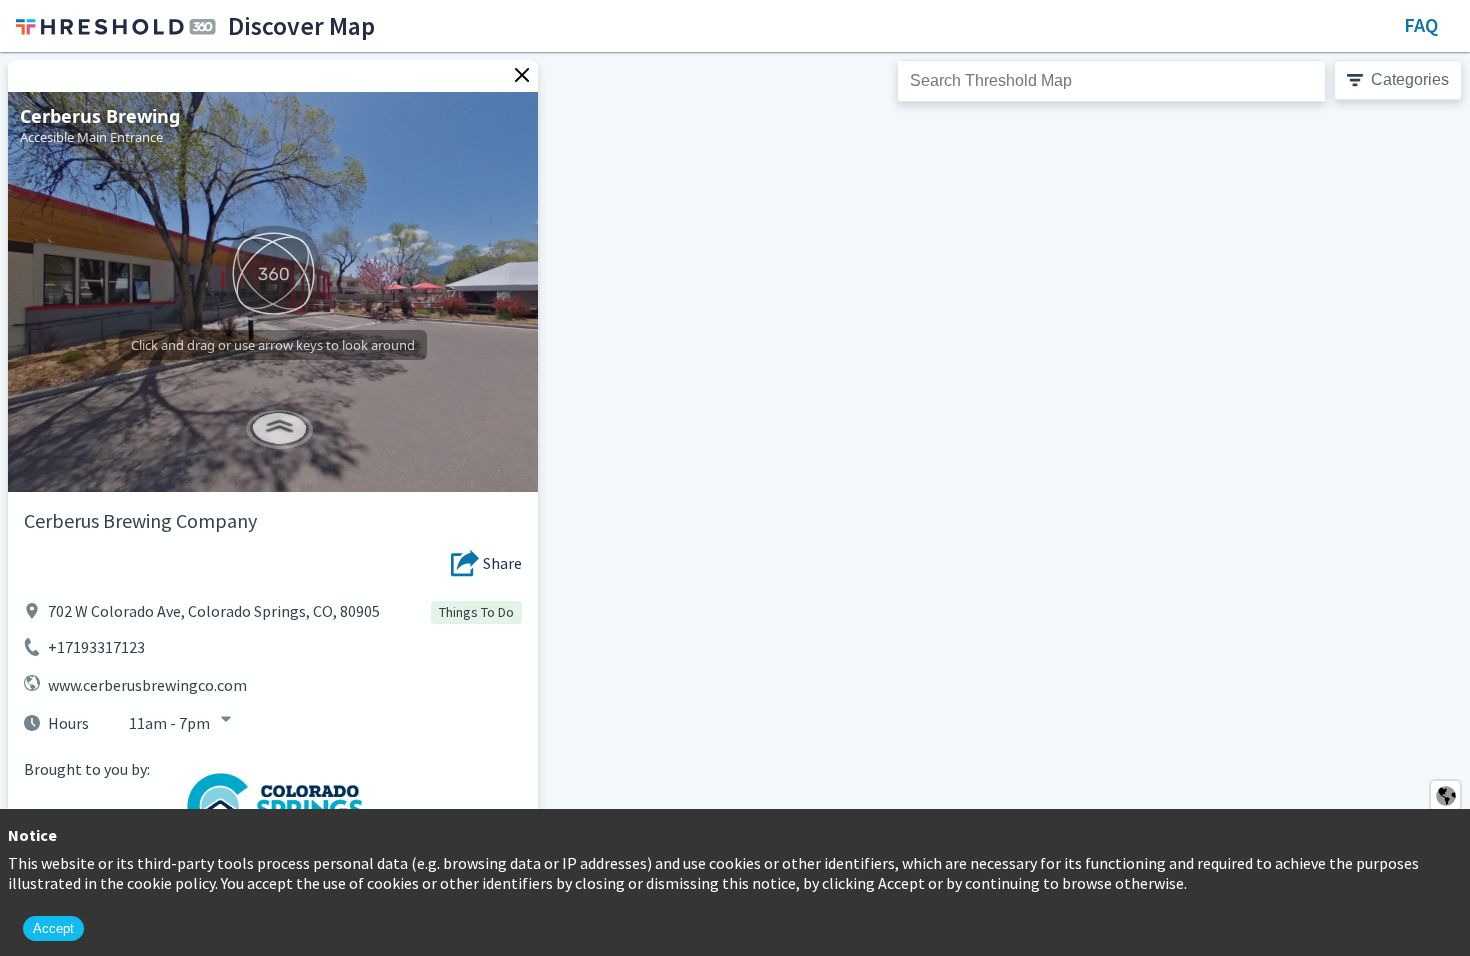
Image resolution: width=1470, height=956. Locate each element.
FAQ (1421, 24)
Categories (1410, 79)
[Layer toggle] (1445, 795)
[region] (735, 504)
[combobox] (1111, 81)
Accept (53, 928)
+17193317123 (96, 647)
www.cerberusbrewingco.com (147, 685)
